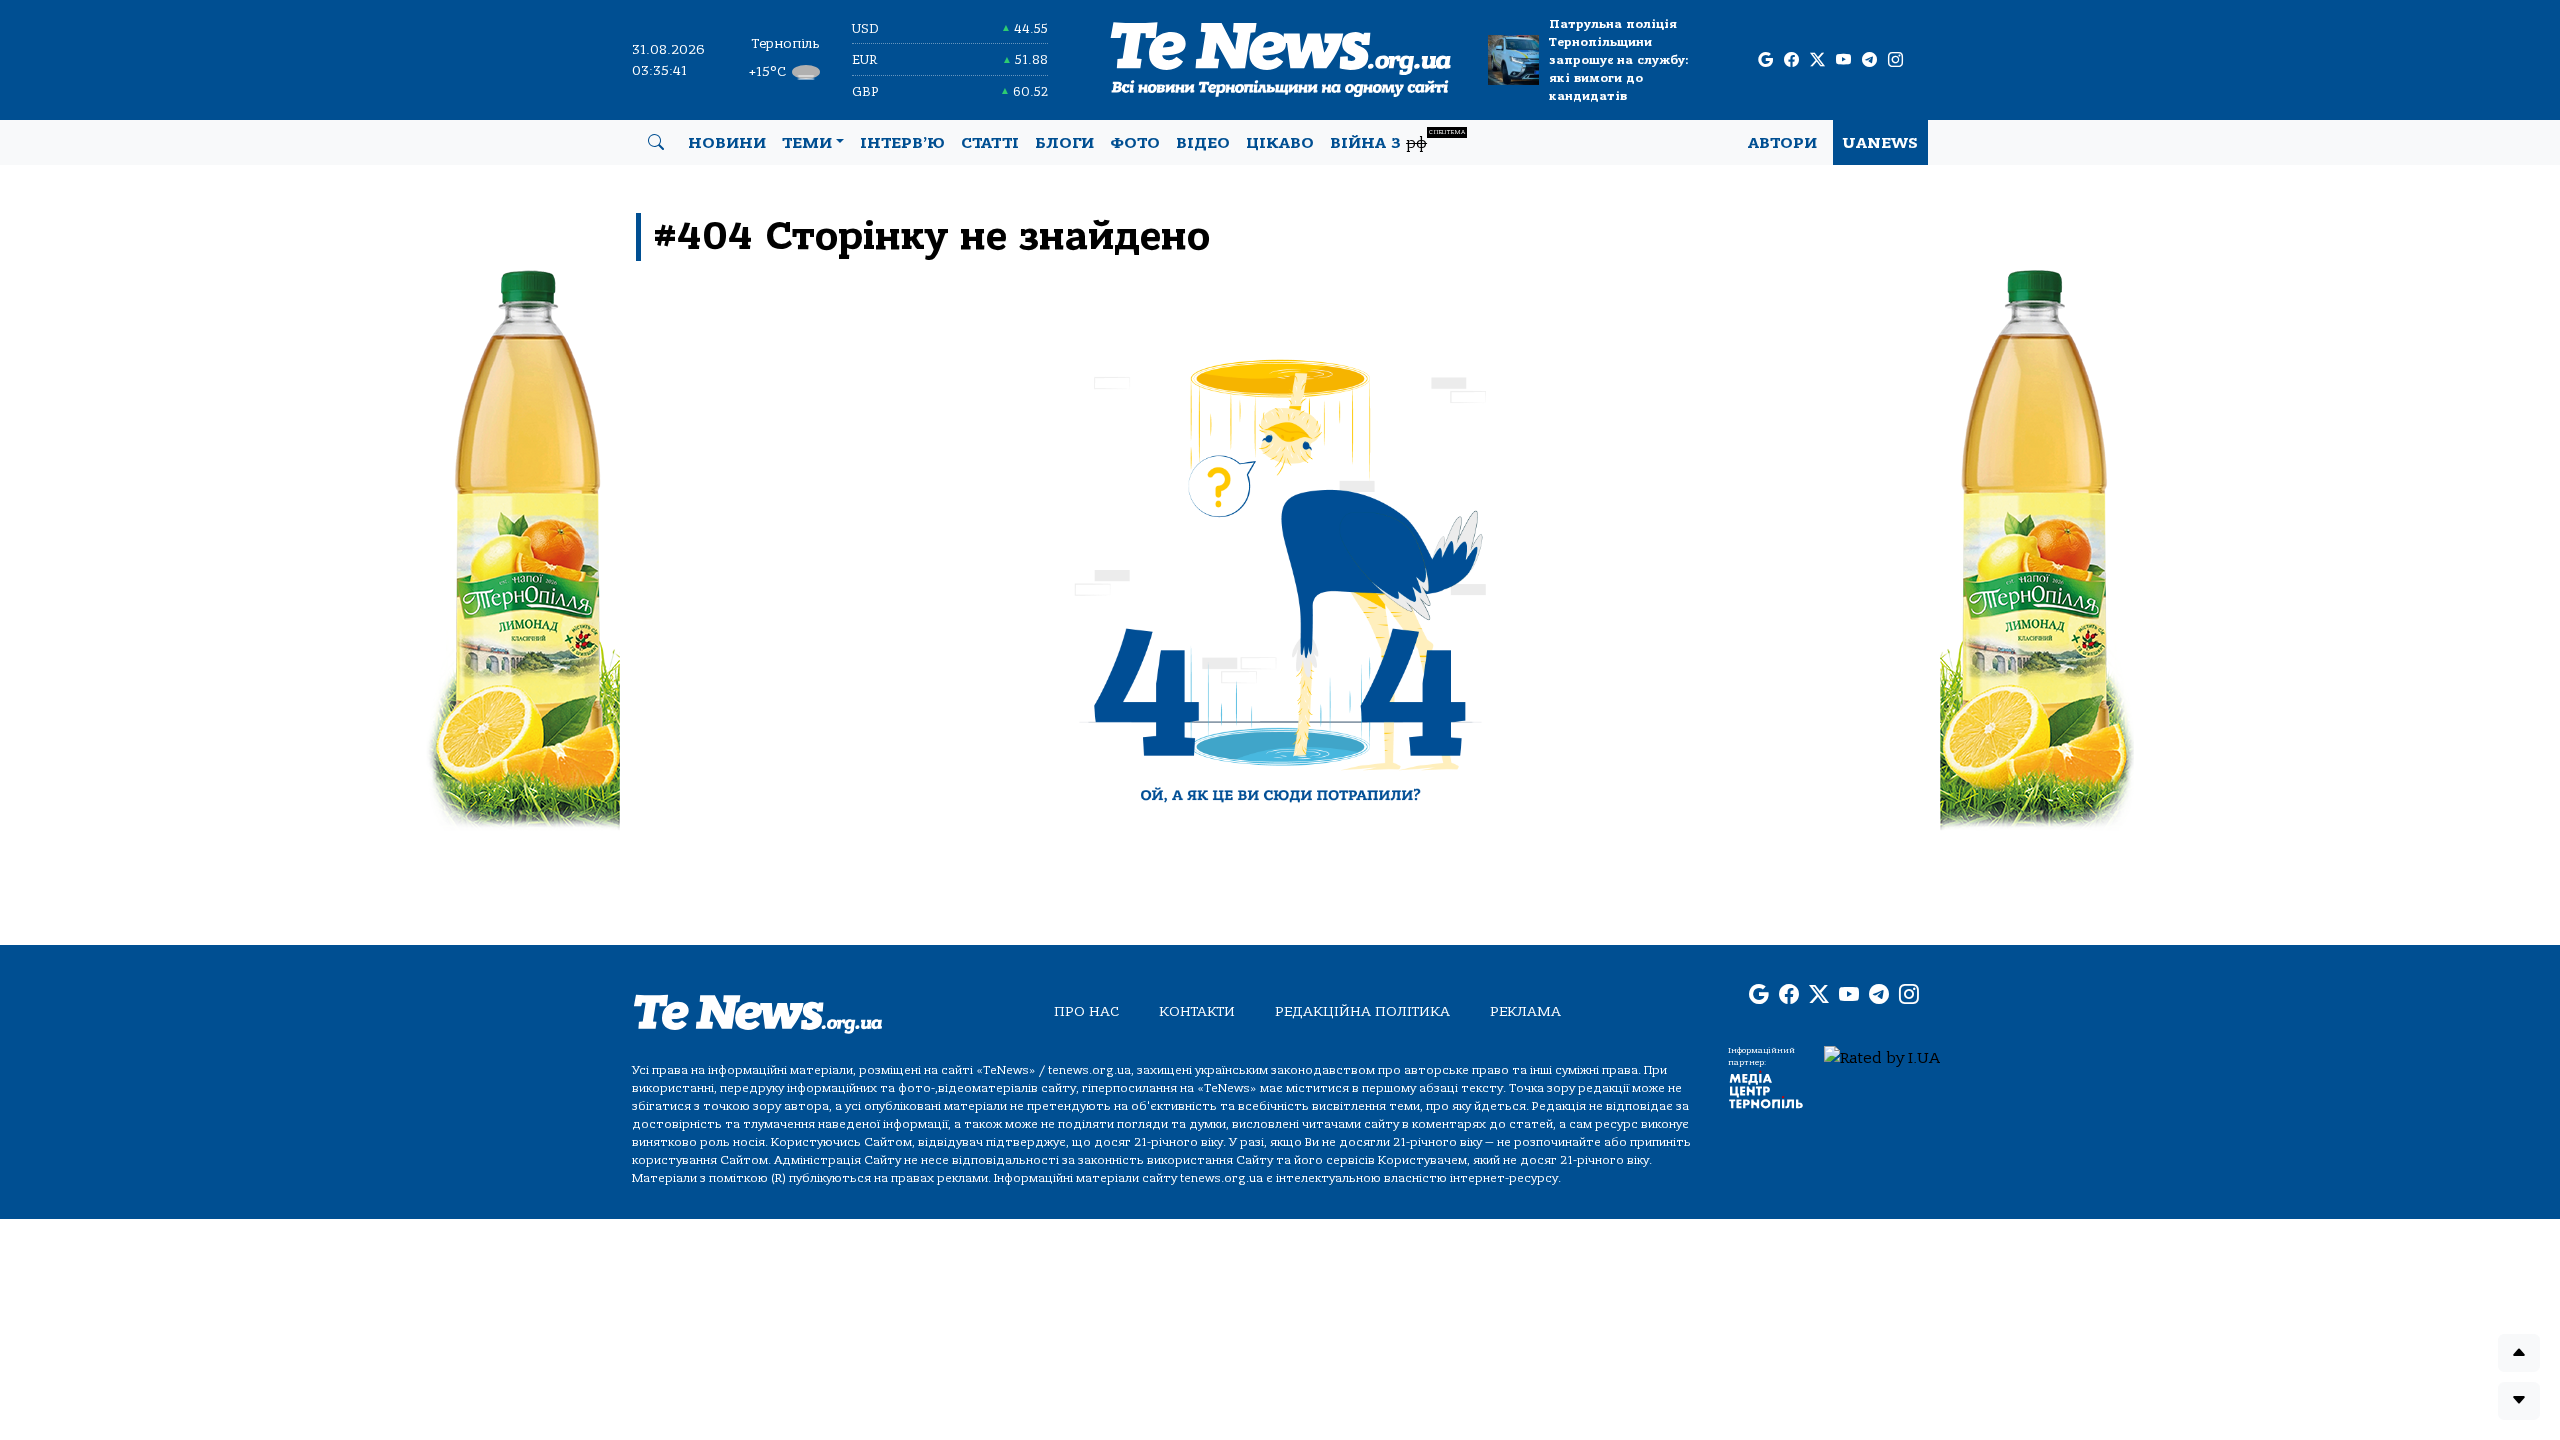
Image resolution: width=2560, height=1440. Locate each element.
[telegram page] (1869, 60)
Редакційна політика (1362, 1011)
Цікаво (1280, 143)
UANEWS (1880, 143)
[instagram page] (1895, 60)
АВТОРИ (1782, 143)
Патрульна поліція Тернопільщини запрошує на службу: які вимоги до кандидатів (1619, 60)
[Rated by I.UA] (1882, 1057)
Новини (727, 143)
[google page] (1765, 60)
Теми (807, 143)
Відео (1203, 143)
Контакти (1197, 1011)
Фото (1135, 143)
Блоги (1064, 143)
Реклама (1525, 1011)
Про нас (1086, 1011)
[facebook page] (1791, 60)
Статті (990, 143)
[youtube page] (1843, 60)
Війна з (1397, 140)
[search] (656, 143)
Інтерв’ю (902, 143)
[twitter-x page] (1817, 60)
